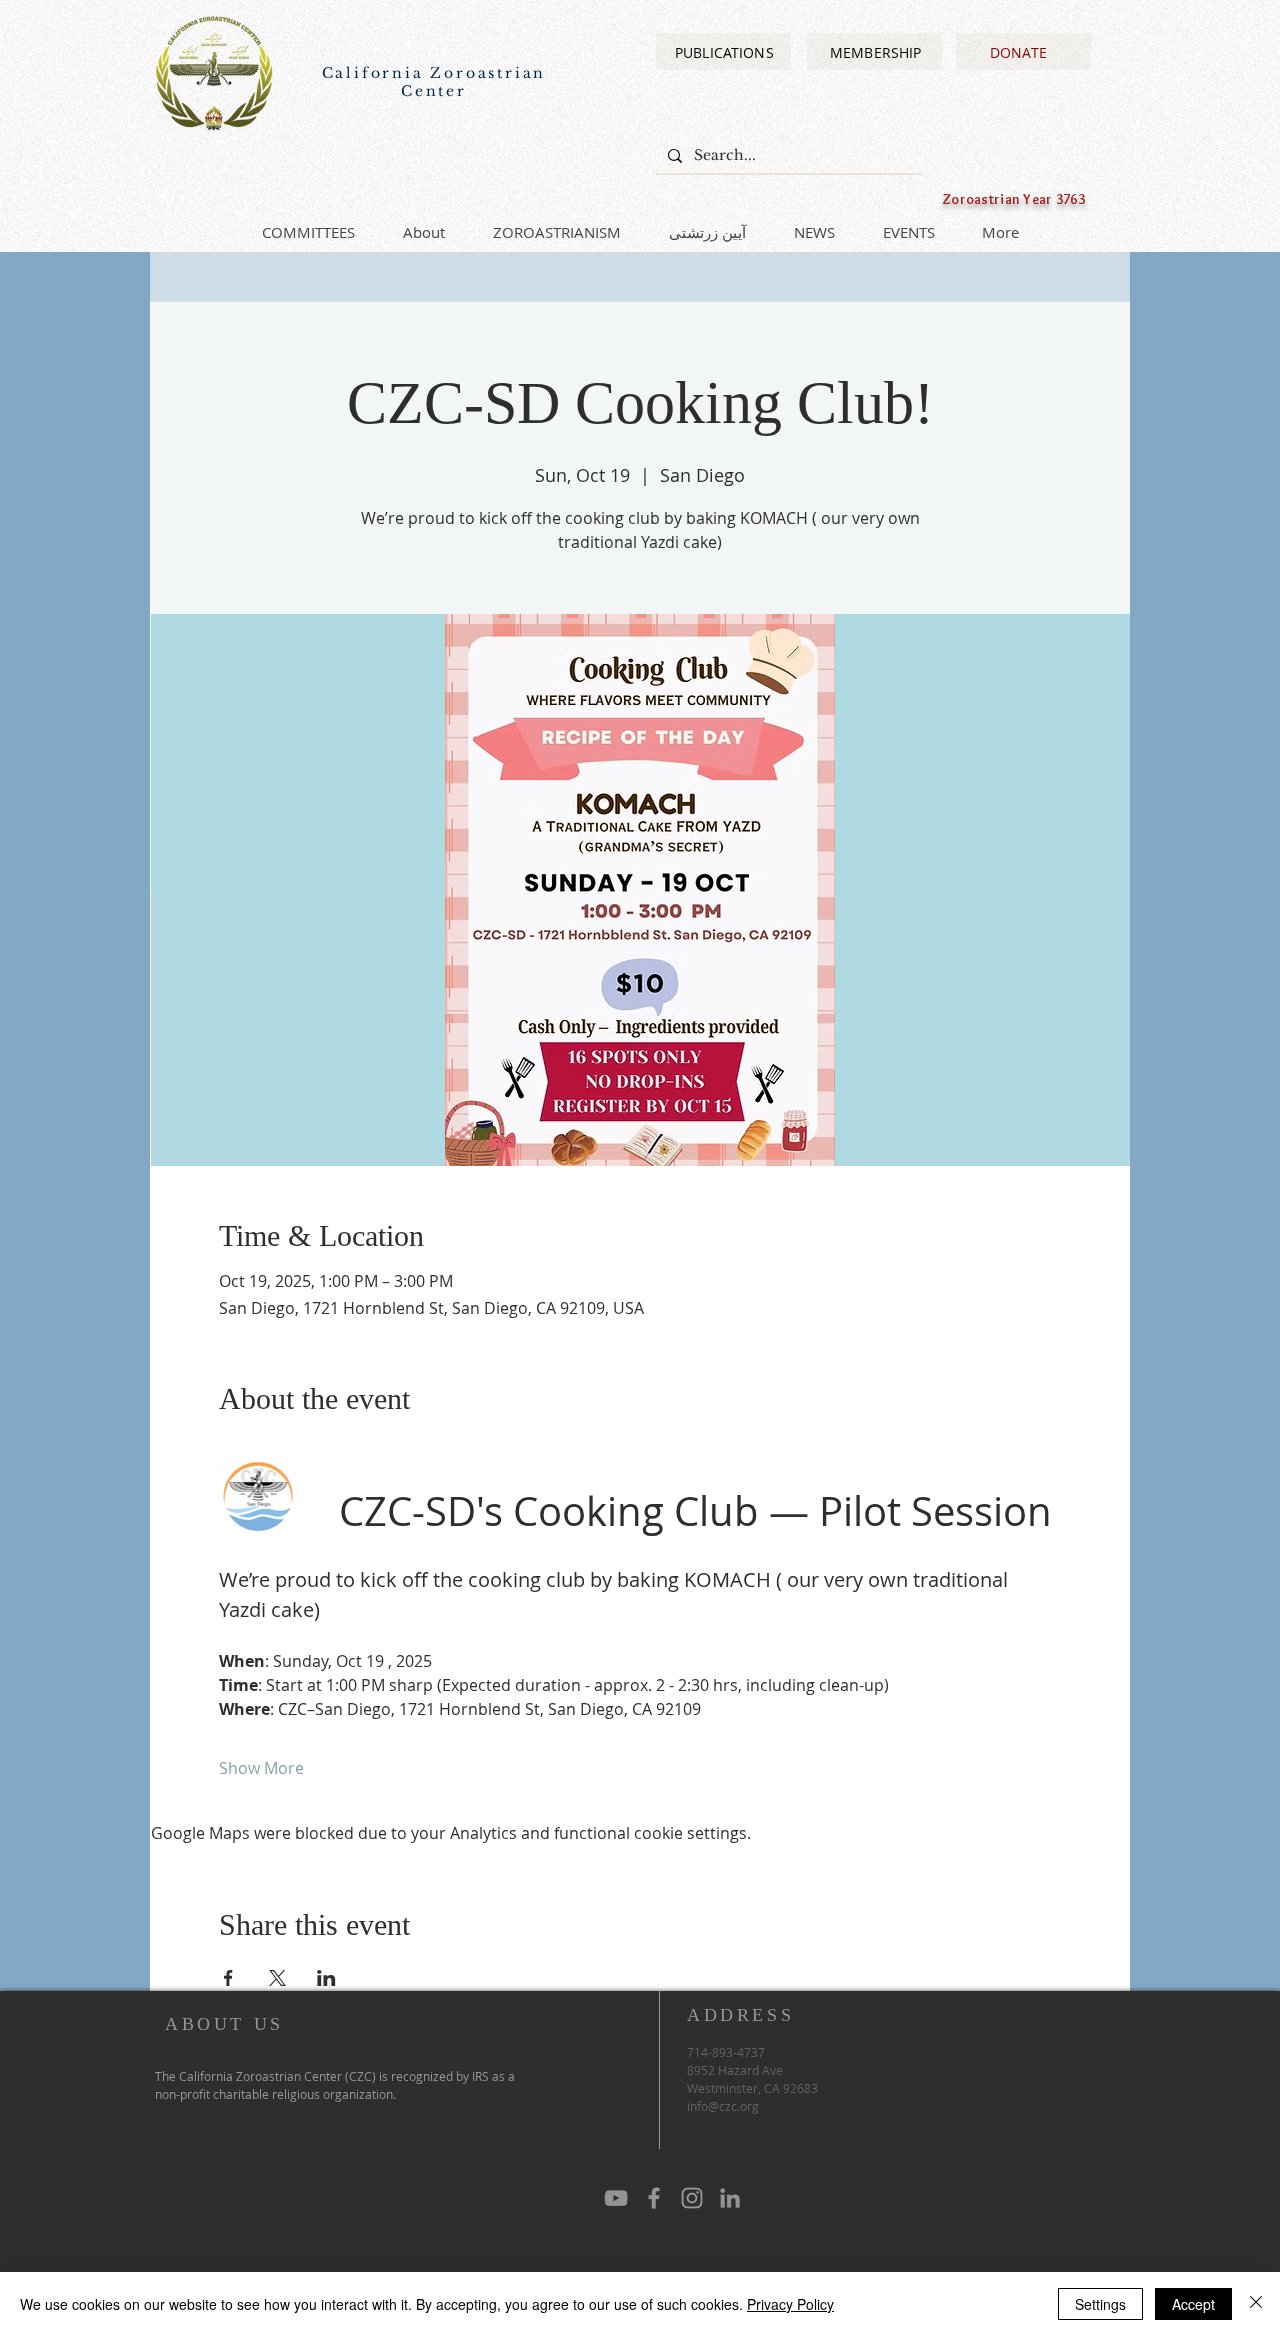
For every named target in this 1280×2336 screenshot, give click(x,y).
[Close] (1256, 2304)
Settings (1100, 2304)
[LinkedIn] (730, 2198)
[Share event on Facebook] (228, 1978)
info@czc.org (723, 2106)
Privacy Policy (790, 2304)
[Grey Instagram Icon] (692, 2198)
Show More (261, 1768)
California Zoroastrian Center (434, 82)
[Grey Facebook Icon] (654, 2198)
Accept (1193, 2304)
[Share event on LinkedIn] (326, 1978)
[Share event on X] (277, 1978)
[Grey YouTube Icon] (616, 2198)
